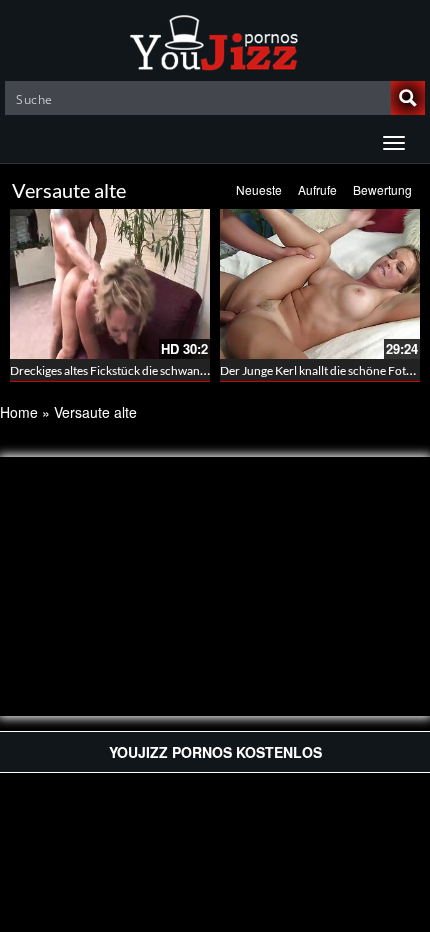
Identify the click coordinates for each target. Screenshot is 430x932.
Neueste (259, 189)
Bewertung (382, 189)
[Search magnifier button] (408, 98)
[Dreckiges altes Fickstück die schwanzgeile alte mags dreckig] (110, 284)
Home (19, 412)
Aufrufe (317, 189)
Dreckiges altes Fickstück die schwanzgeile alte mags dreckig (165, 370)
